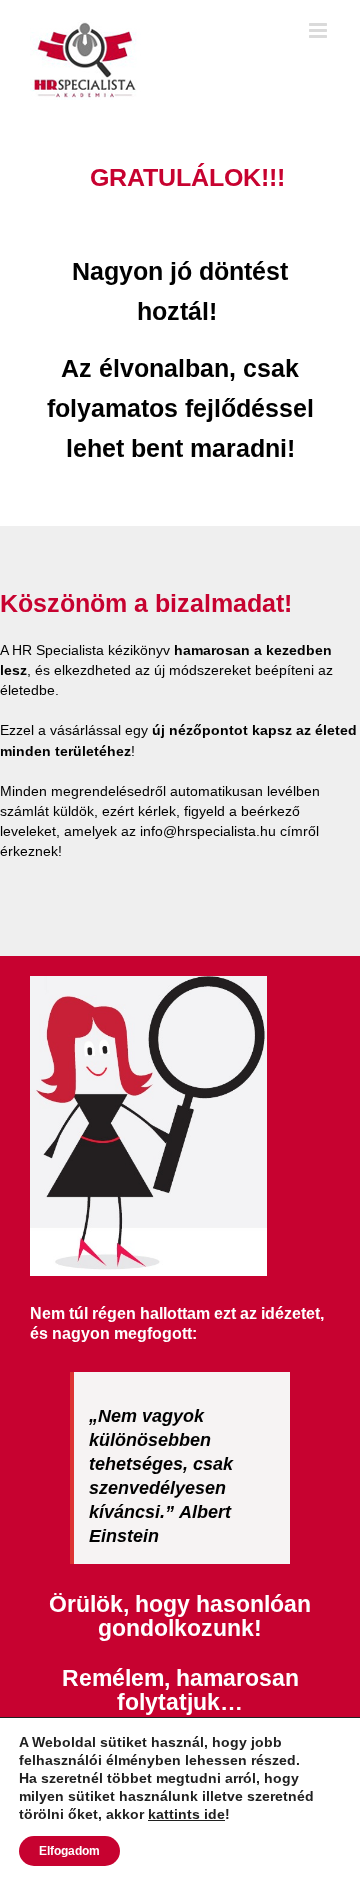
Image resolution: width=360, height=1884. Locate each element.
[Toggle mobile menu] (319, 30)
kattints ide (186, 1814)
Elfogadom (69, 1851)
